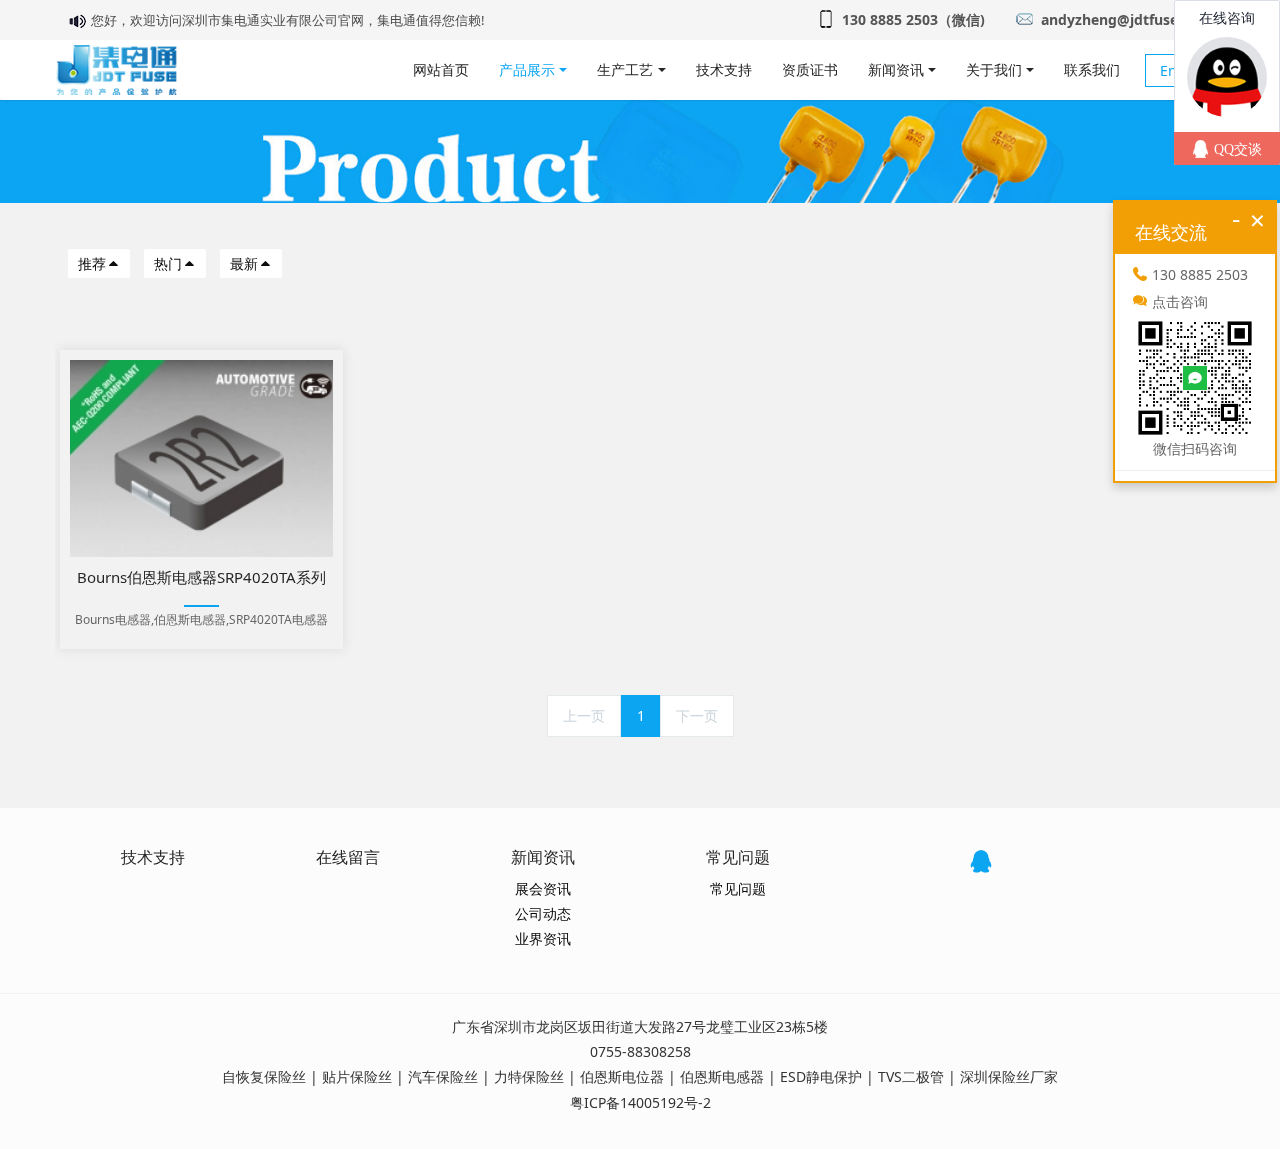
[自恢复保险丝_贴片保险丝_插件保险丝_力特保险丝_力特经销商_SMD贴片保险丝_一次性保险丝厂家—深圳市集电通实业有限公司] (116, 70)
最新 (244, 263)
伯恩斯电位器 (622, 1076)
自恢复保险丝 (264, 1076)
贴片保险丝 (357, 1076)
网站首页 (441, 69)
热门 (168, 263)
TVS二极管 (911, 1076)
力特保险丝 (529, 1076)
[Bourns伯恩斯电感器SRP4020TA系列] (201, 458)
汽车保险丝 (443, 1076)
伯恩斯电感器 (722, 1076)
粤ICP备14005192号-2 (640, 1102)
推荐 (92, 263)
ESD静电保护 (821, 1076)
